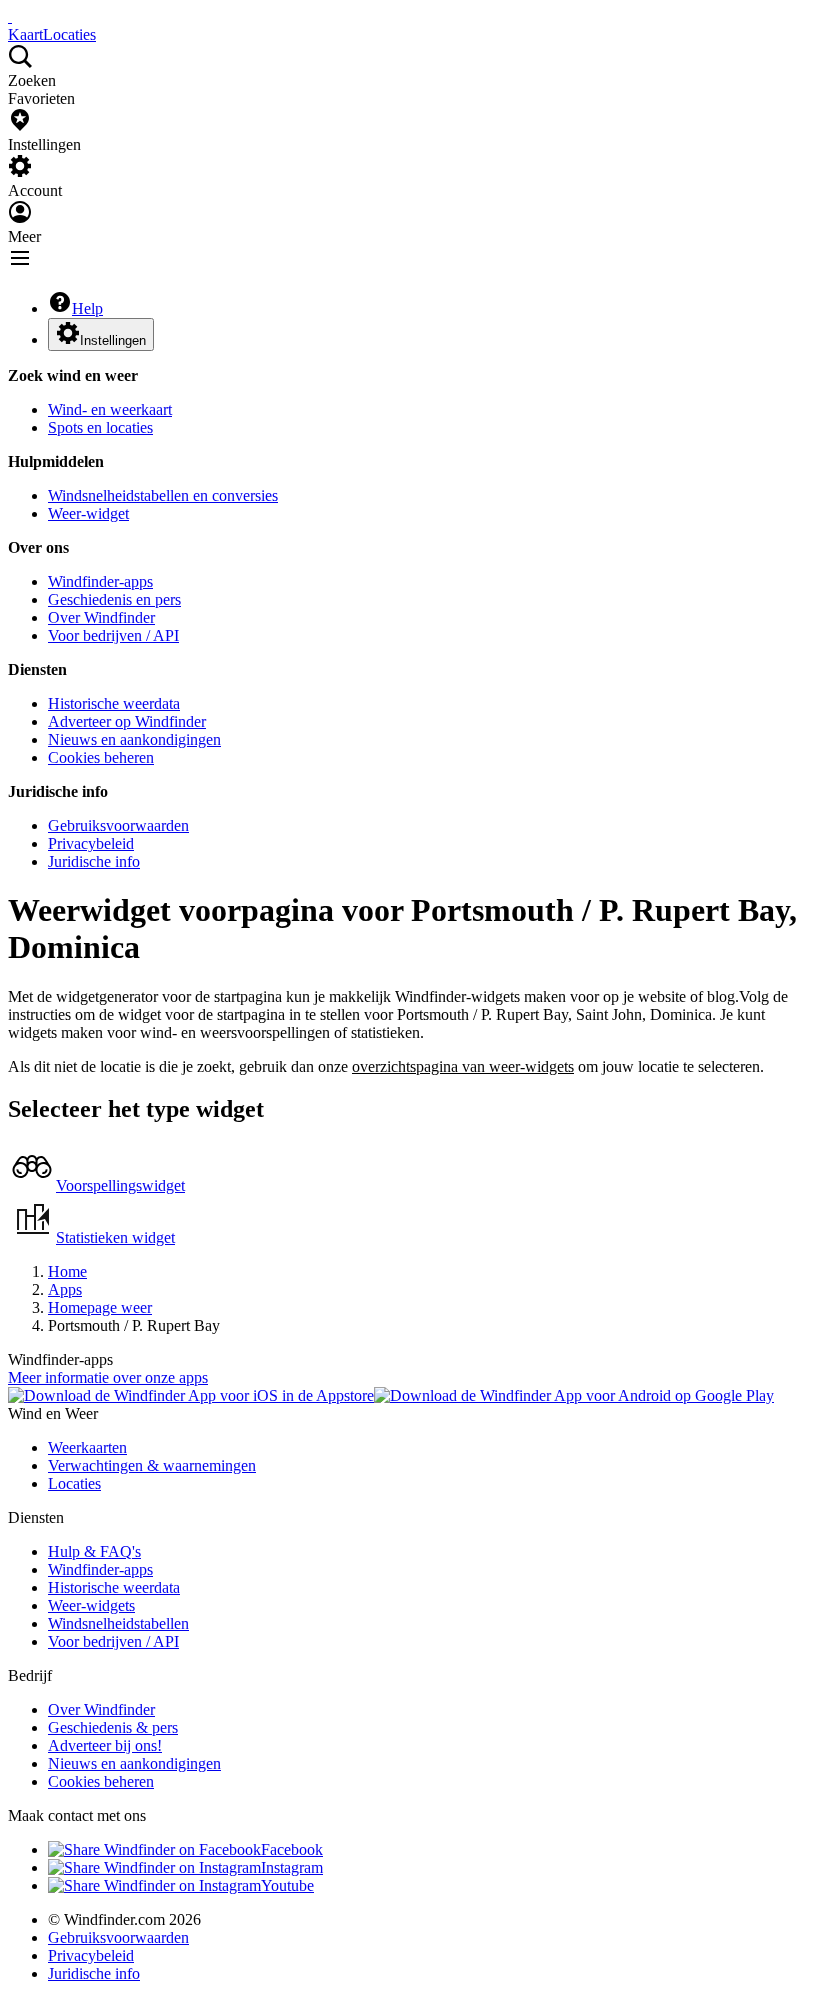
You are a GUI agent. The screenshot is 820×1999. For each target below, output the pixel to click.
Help (87, 308)
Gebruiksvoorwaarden (118, 825)
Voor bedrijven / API (113, 635)
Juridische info (94, 861)
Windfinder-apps (100, 581)
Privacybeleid (91, 843)
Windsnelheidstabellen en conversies (163, 495)
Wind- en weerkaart (110, 409)
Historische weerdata (114, 703)
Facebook (292, 1849)
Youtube (287, 1885)
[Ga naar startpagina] (10, 16)
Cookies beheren (101, 757)
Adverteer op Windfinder (127, 721)
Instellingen (113, 340)
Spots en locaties (100, 427)
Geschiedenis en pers (114, 599)
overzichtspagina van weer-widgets (463, 1066)
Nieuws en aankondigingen (134, 739)
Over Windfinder (101, 617)
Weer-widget (88, 513)
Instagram (292, 1867)
